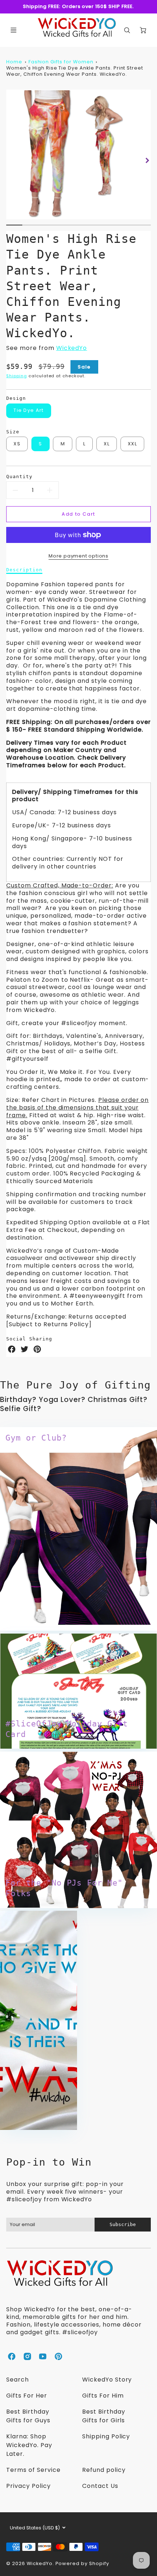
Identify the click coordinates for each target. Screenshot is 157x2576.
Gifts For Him (103, 2396)
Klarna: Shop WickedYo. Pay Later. (29, 2445)
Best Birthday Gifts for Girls (104, 2416)
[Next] (147, 160)
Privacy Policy (28, 2486)
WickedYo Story (107, 2380)
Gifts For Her (26, 2396)
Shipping (17, 376)
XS (17, 444)
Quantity (19, 476)
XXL (132, 444)
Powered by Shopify (82, 2563)
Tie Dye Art (28, 410)
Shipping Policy (106, 2436)
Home (14, 62)
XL (107, 444)
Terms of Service (33, 2470)
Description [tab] (24, 570)
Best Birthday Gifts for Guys (28, 2416)
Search (18, 2380)
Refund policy (104, 2470)
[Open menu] (14, 30)
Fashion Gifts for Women (61, 62)
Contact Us (100, 2486)
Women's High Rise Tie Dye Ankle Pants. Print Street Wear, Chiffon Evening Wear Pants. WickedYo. (75, 71)
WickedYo (72, 348)
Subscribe (123, 2224)
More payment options (78, 556)
